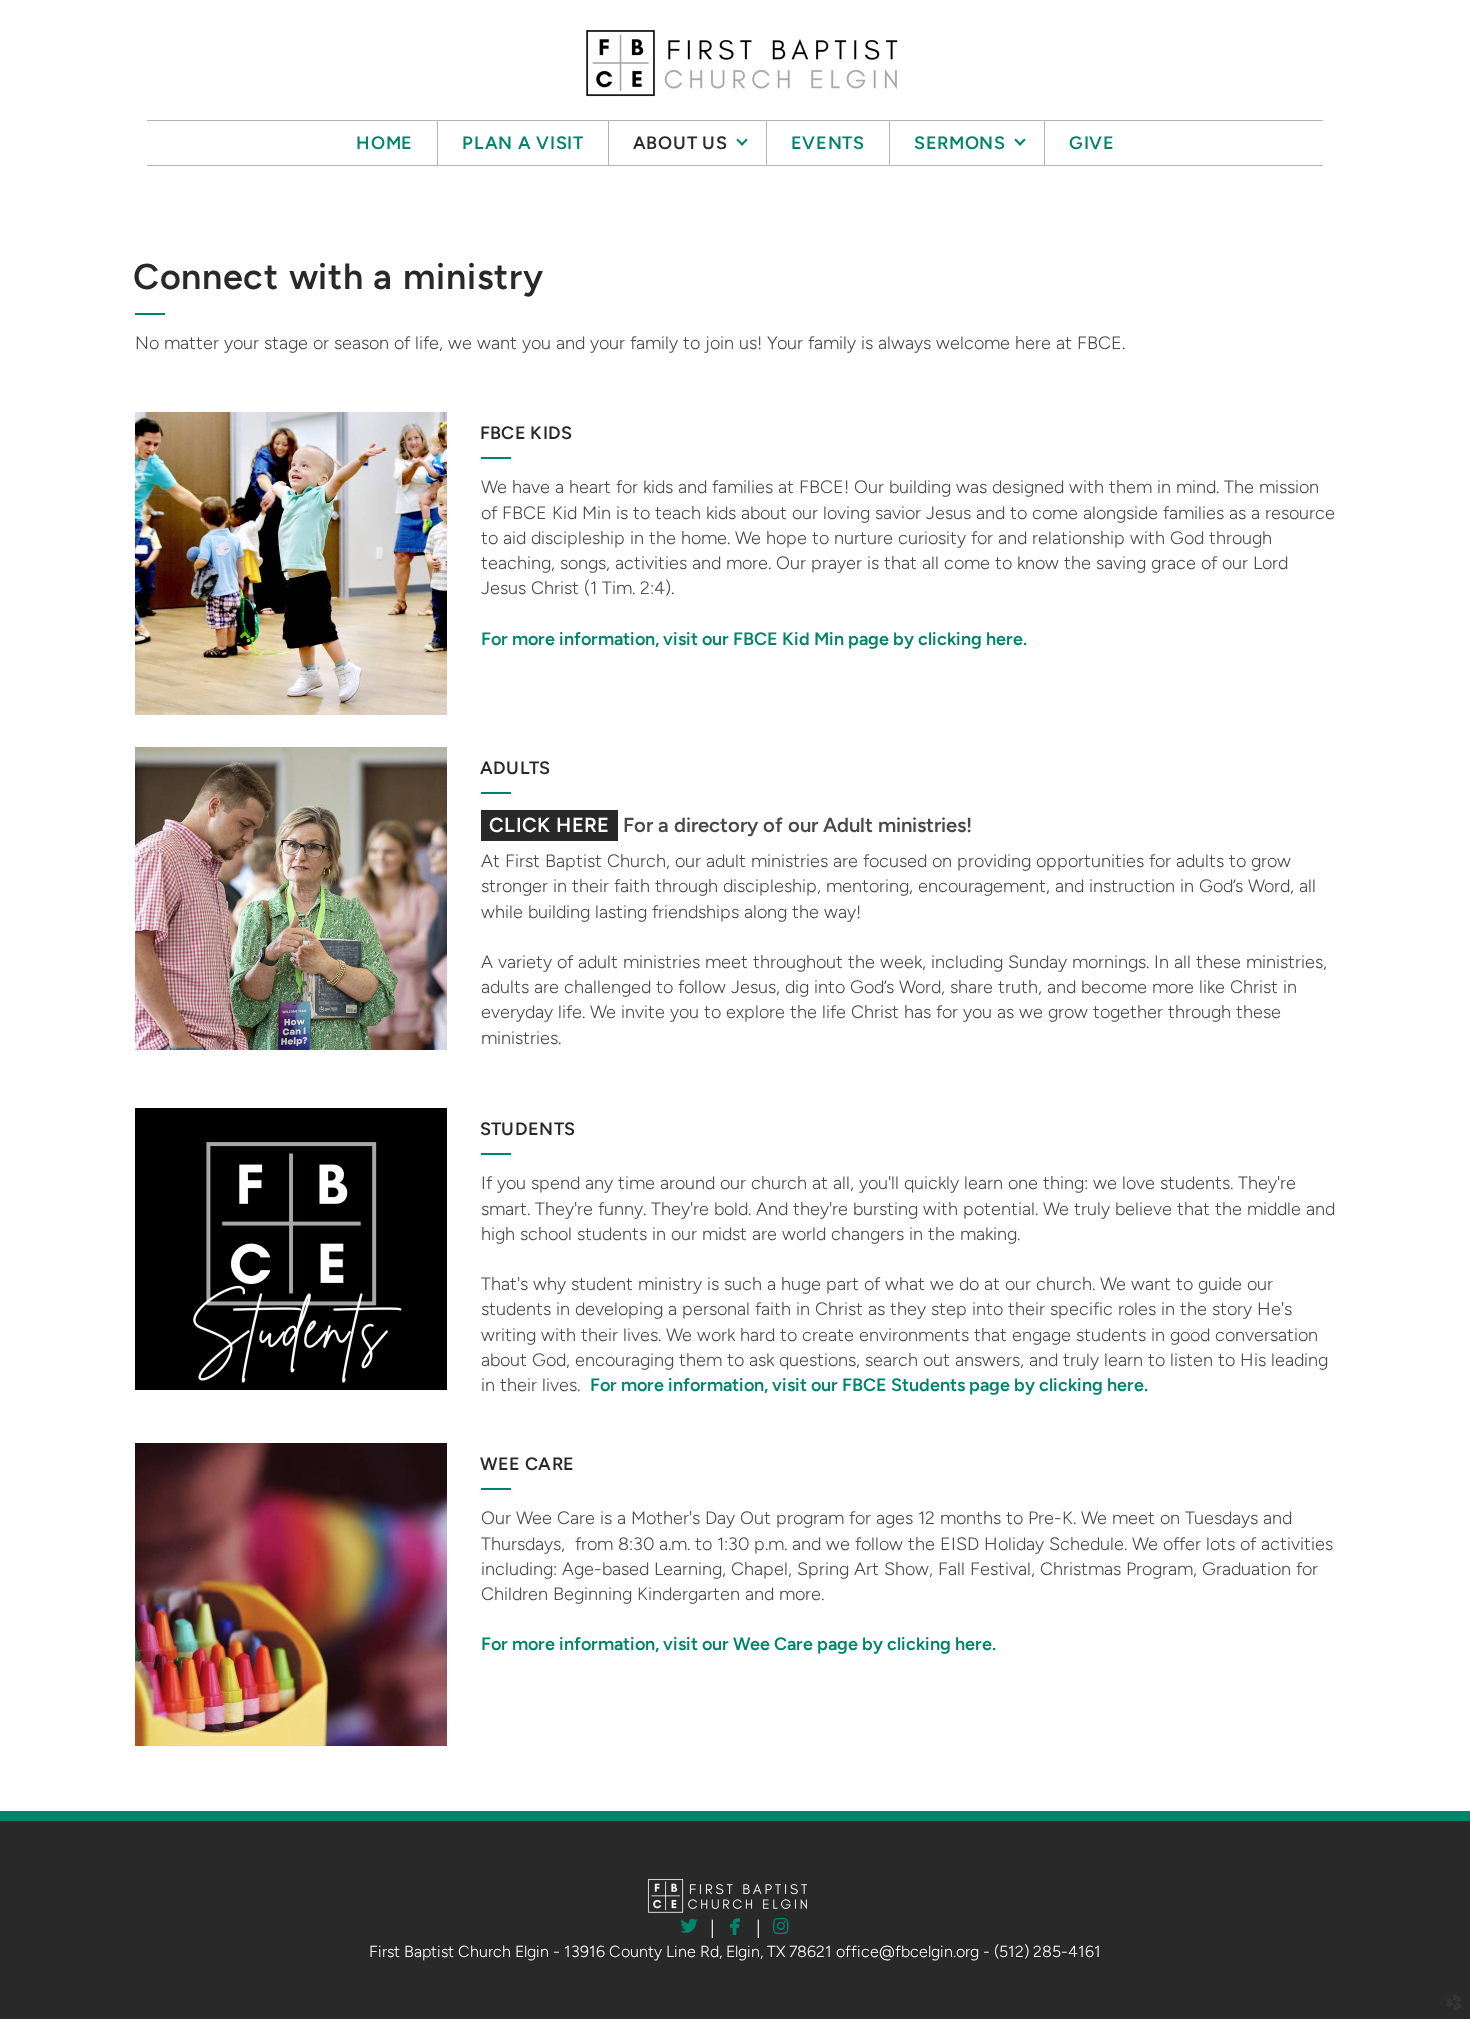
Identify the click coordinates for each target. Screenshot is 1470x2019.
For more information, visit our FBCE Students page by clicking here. (869, 1385)
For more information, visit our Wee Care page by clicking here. (738, 1644)
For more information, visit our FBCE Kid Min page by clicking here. (754, 639)
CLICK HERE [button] (549, 825)
